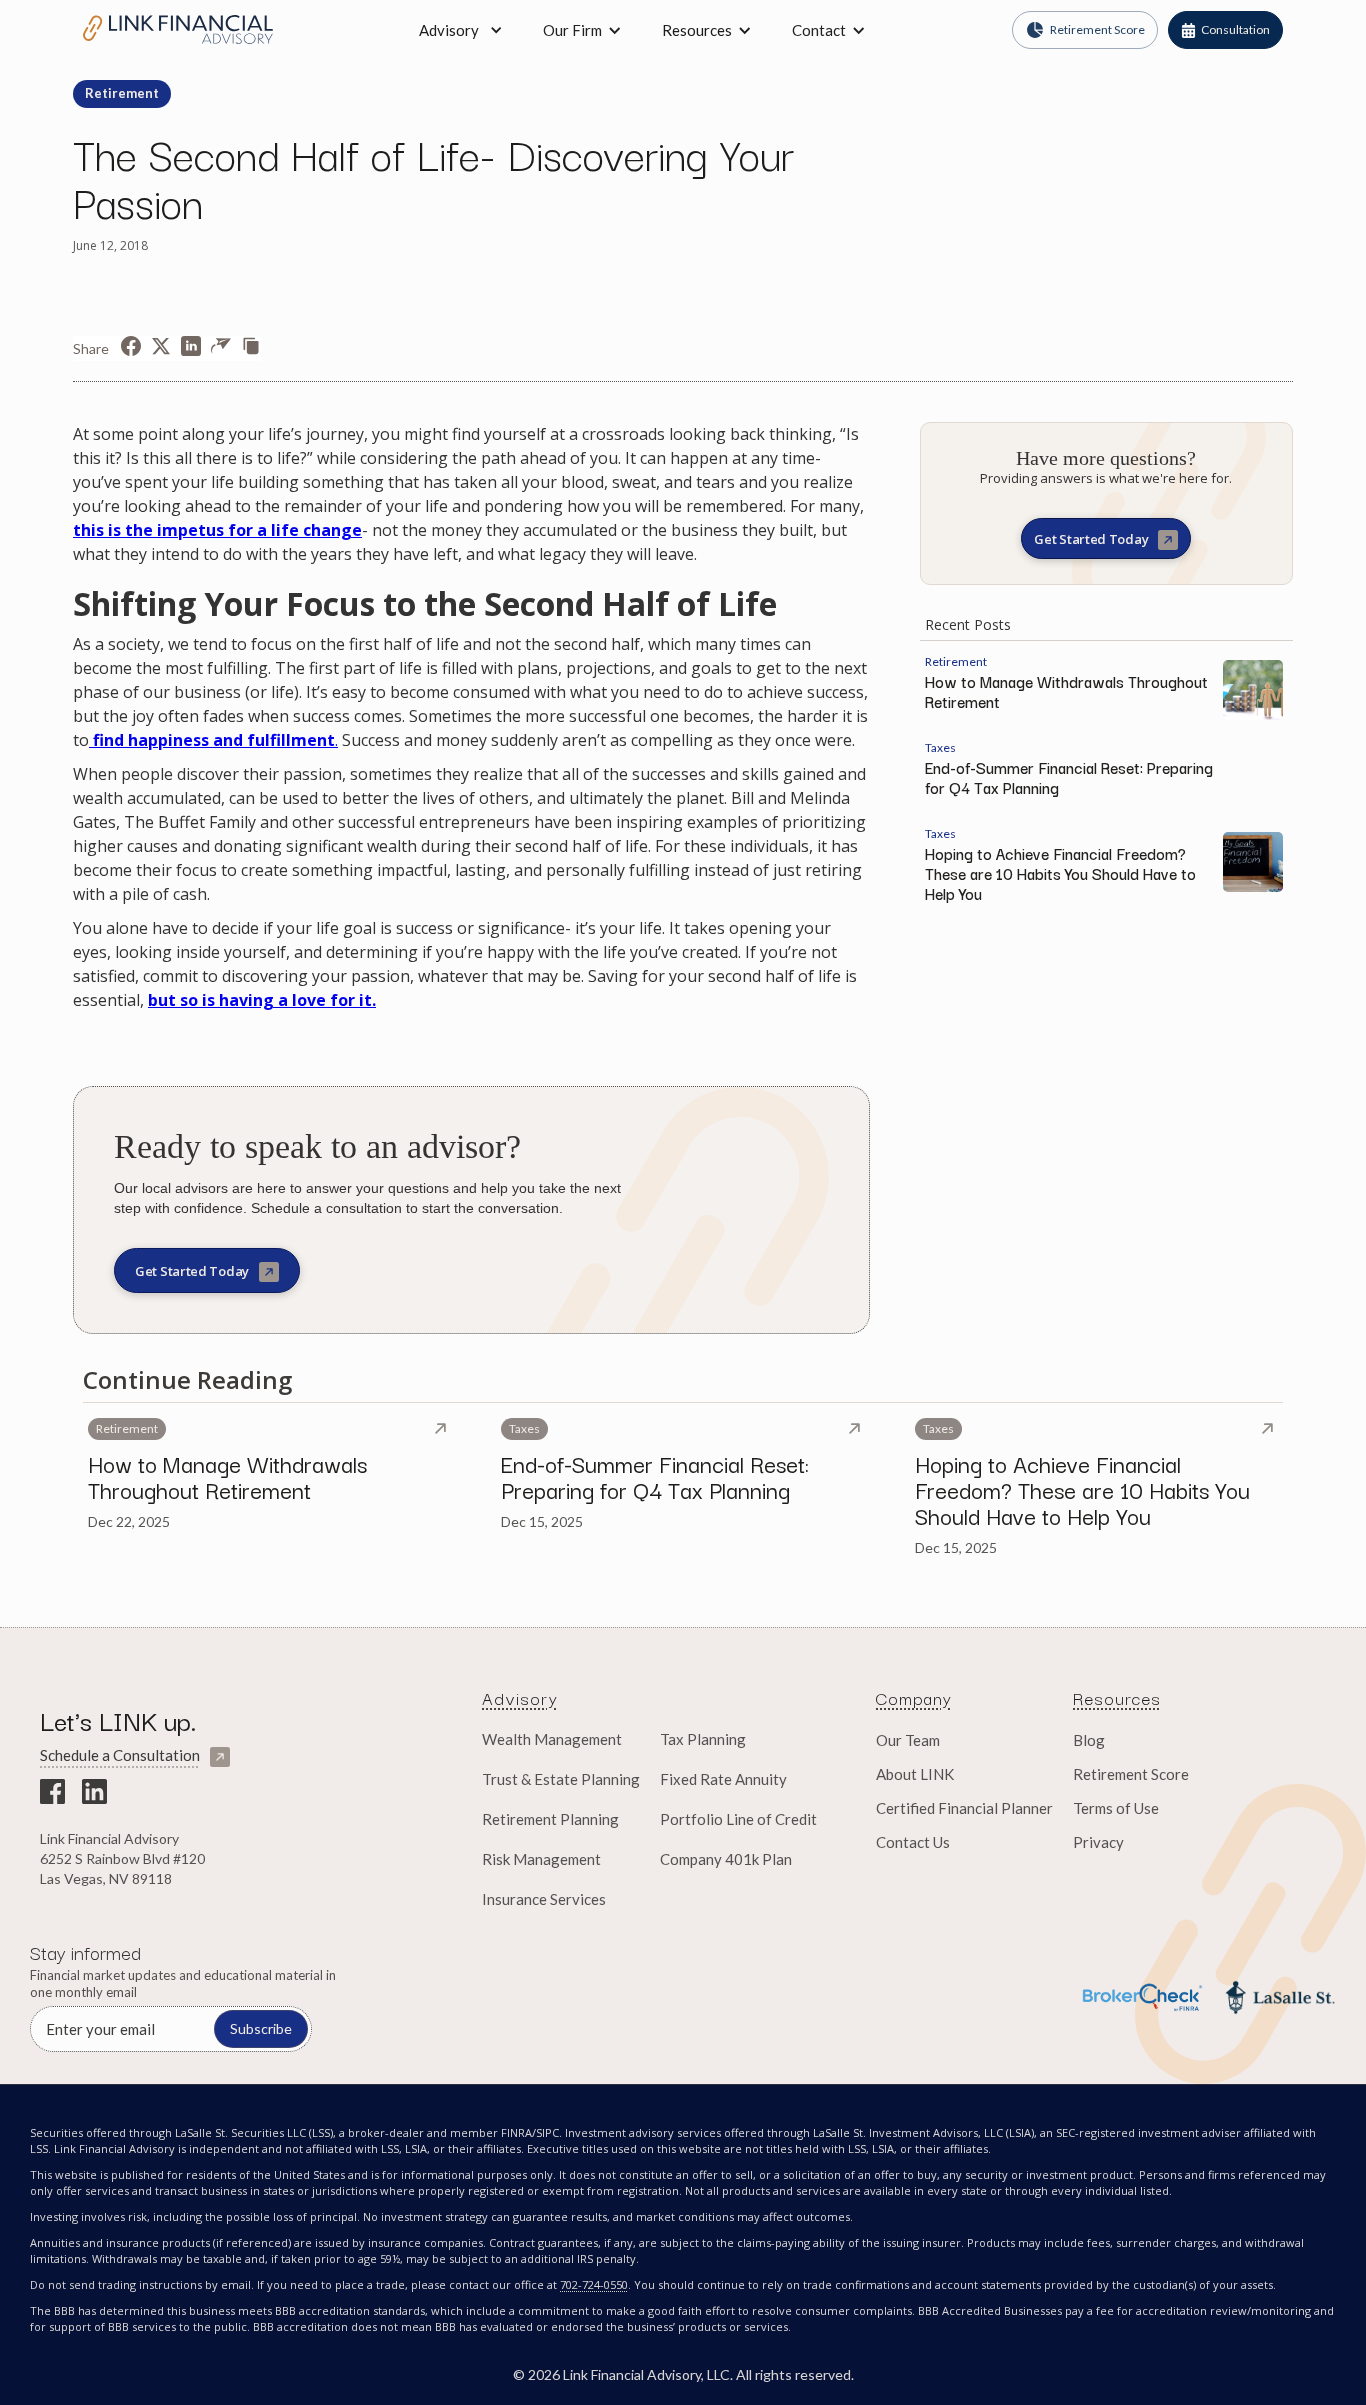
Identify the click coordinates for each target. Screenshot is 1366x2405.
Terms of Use (1116, 1808)
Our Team (908, 1740)
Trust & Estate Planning (561, 1779)
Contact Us (913, 1842)
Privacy (1098, 1842)
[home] (178, 29)
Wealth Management (552, 1739)
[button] (582, 30)
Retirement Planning (550, 1819)
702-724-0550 (594, 2284)
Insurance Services (544, 1899)
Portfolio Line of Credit (738, 1819)
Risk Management (541, 1859)
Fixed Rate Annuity (723, 1779)
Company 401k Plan (726, 1859)
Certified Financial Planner (964, 1808)
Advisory (449, 30)
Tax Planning (703, 1739)
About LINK (915, 1774)
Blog (1089, 1740)
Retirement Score (1131, 1774)
